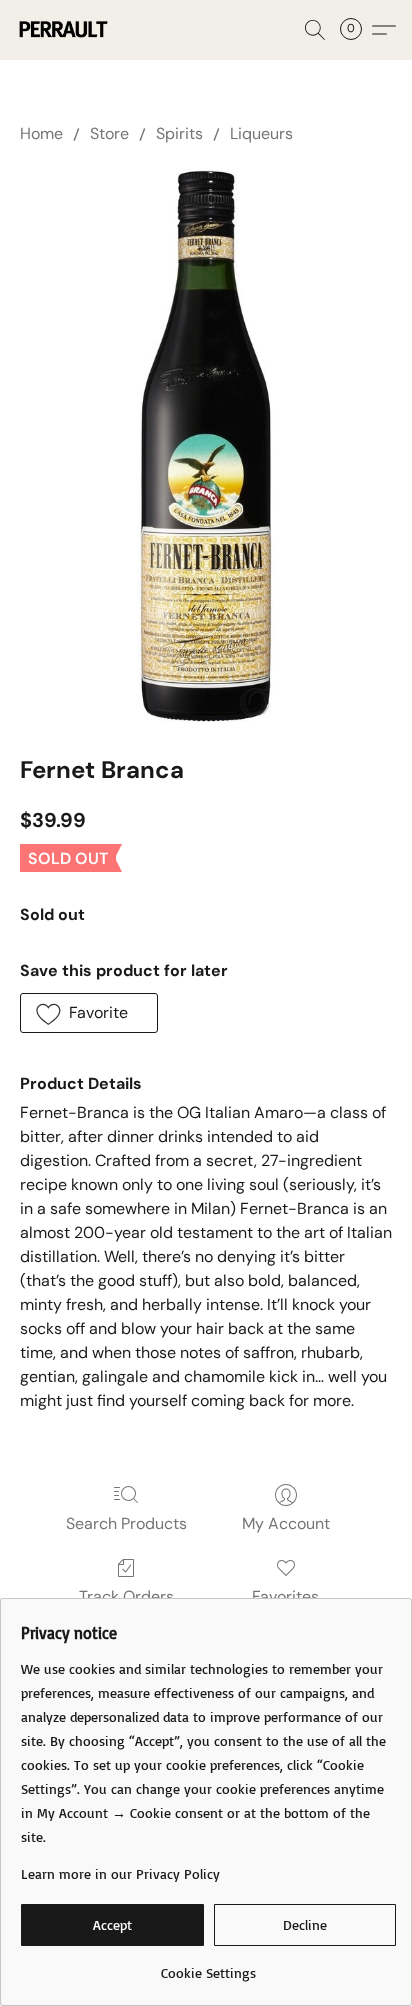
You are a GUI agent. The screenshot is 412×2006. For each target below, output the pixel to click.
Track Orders (126, 1596)
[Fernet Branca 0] (206, 445)
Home (41, 133)
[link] (208, 1965)
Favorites (285, 1596)
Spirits (179, 133)
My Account (286, 1523)
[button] (64, 30)
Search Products (126, 1523)
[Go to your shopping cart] (357, 30)
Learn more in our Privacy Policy (120, 1873)
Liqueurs (261, 133)
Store (109, 133)
